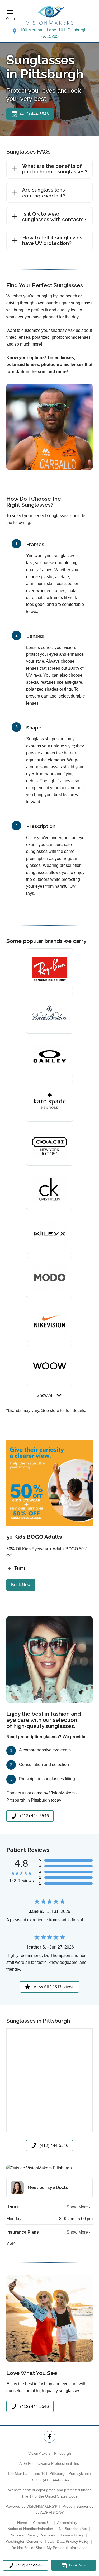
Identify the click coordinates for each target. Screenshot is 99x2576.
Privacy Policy (72, 2535)
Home (22, 2523)
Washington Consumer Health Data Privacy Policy (47, 2541)
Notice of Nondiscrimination (30, 2529)
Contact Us (42, 2523)
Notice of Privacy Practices (33, 2535)
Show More (77, 2207)
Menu (10, 18)
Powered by (31, 2506)
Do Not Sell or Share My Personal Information (49, 2548)
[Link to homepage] (50, 15)
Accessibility (67, 2523)
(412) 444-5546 (56, 2480)
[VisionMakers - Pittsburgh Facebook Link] (49, 2437)
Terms (20, 1568)
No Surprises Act (73, 2529)
